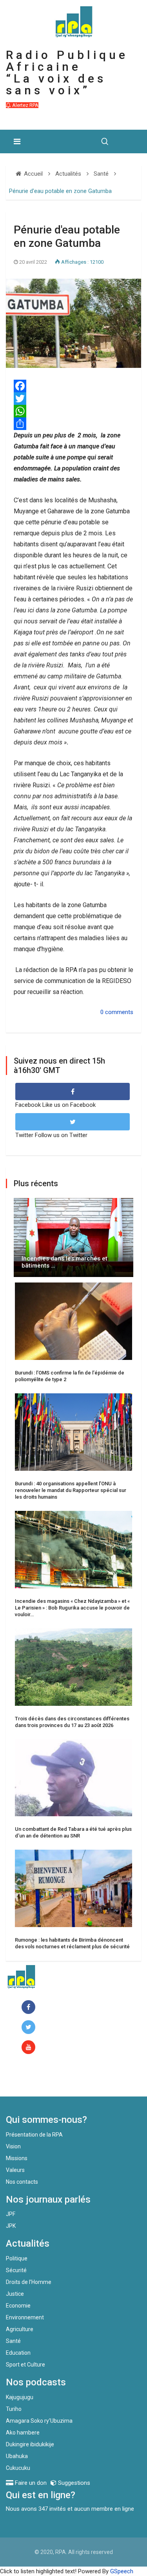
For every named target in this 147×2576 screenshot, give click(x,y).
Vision (13, 2146)
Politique (17, 2258)
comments (119, 1012)
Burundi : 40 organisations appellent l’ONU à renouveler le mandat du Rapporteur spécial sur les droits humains (71, 1490)
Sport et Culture (25, 2365)
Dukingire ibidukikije (30, 2444)
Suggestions (73, 2483)
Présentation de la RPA (34, 2135)
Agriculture (20, 2329)
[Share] (73, 424)
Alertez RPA (25, 105)
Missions (17, 2158)
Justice (15, 2294)
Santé (13, 2341)
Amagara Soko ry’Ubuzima (39, 2421)
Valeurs (15, 2170)
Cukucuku (18, 2468)
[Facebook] (30, 2007)
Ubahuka (17, 2456)
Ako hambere (23, 2433)
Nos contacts (22, 2182)
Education (18, 2353)
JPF (11, 2214)
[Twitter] (73, 399)
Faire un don (37, 2080)
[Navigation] (17, 141)
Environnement (25, 2317)
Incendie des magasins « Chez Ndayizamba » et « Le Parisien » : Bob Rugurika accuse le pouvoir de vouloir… (72, 1608)
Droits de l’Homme (29, 2282)
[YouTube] (30, 2048)
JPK (11, 2226)
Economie (18, 2306)
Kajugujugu (20, 2397)
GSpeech (122, 2571)
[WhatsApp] (73, 411)
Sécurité (16, 2270)
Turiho (14, 2409)
